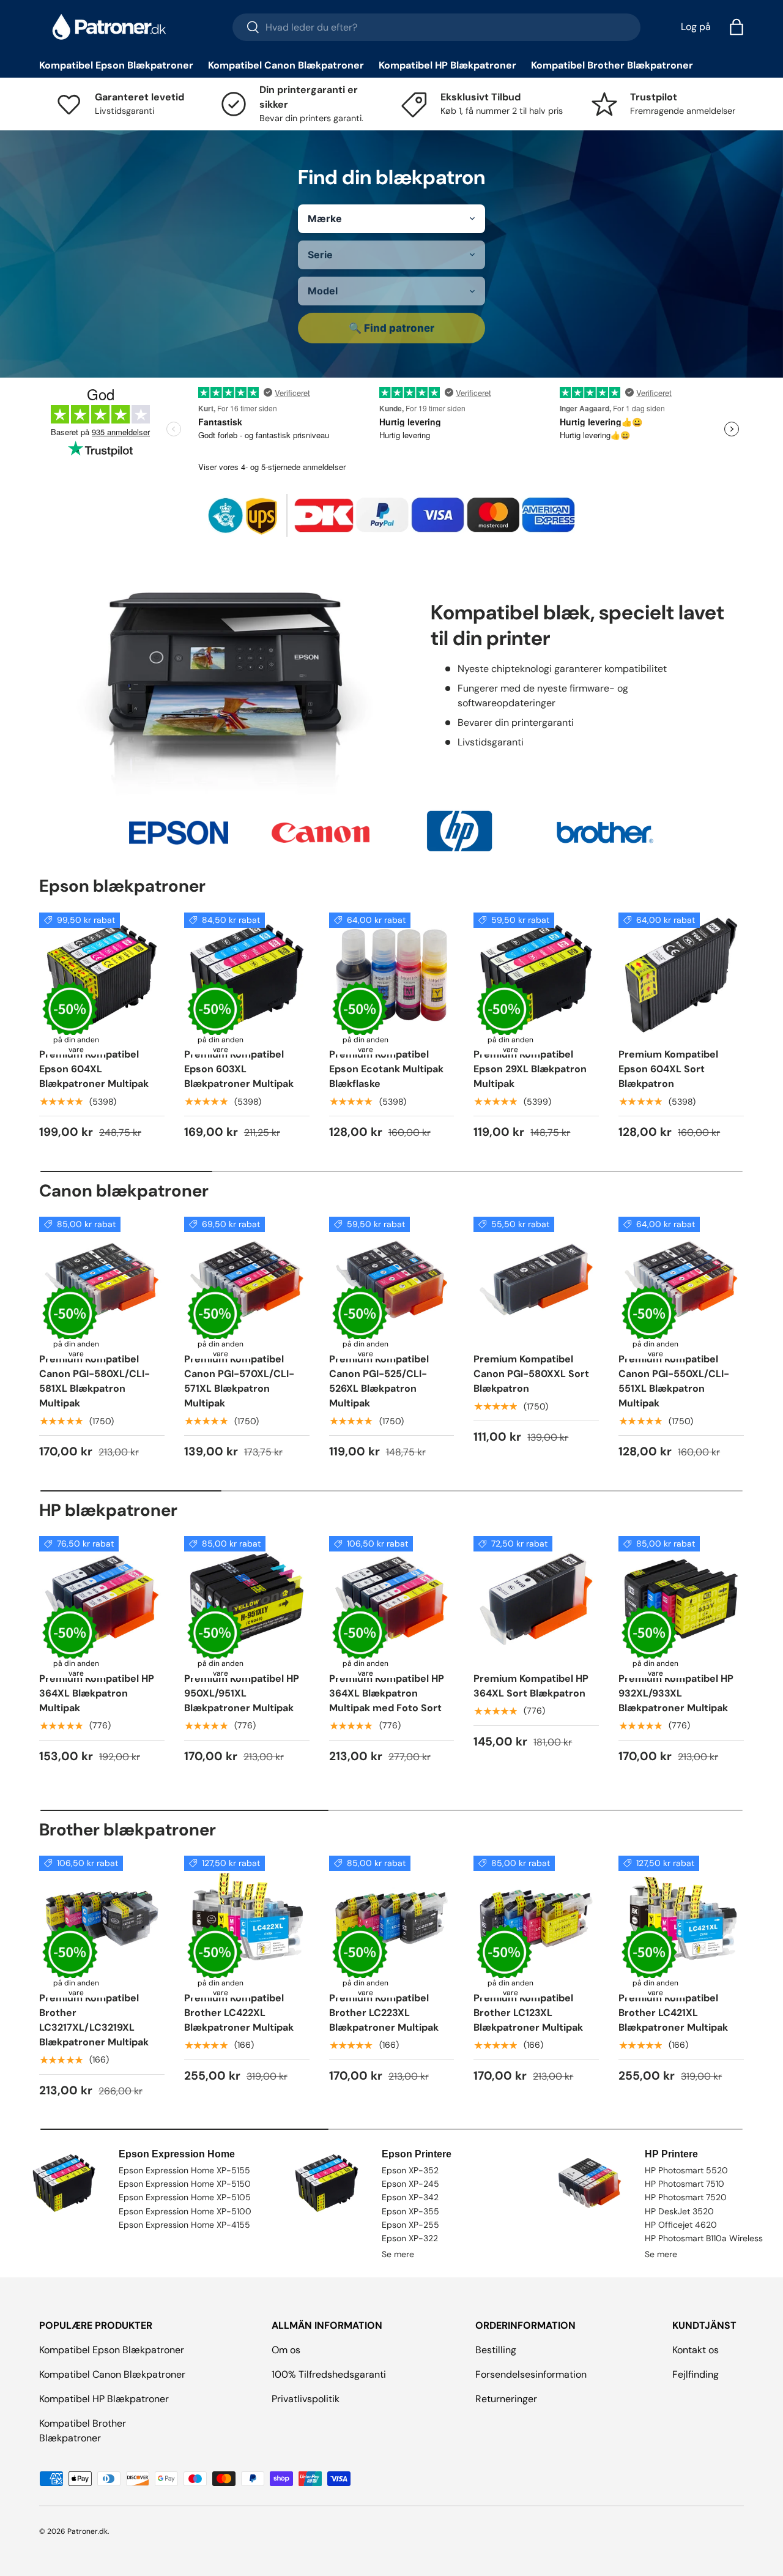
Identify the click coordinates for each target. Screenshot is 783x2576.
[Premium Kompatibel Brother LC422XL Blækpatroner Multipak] (247, 1918)
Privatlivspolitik (306, 2399)
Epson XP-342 (410, 2197)
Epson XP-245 (410, 2184)
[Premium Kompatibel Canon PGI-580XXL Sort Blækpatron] (536, 1279)
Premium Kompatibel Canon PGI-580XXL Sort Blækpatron (531, 1374)
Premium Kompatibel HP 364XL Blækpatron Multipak (97, 1693)
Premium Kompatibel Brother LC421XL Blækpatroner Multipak (673, 2013)
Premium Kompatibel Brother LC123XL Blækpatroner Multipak (528, 2013)
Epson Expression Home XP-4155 (184, 2225)
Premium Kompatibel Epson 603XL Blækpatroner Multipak (239, 1069)
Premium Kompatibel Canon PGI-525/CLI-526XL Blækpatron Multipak (379, 1381)
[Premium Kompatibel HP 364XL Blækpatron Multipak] (102, 1599)
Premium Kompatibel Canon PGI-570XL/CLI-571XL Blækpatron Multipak (239, 1381)
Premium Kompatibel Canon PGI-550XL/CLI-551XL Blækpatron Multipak (674, 1381)
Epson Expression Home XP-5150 (185, 2184)
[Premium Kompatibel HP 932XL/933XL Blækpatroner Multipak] (681, 1599)
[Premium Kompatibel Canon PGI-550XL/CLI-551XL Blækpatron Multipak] (681, 1279)
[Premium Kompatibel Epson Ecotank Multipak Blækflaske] (392, 975)
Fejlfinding (696, 2374)
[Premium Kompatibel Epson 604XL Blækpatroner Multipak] (102, 975)
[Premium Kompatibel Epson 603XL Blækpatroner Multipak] (247, 975)
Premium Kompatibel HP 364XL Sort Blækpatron (531, 1686)
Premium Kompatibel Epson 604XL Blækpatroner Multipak (94, 1069)
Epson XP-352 (410, 2170)
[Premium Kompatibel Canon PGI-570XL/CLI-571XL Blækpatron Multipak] (247, 1279)
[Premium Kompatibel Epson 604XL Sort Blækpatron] (681, 975)
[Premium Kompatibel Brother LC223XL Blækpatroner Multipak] (392, 1918)
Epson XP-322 (410, 2238)
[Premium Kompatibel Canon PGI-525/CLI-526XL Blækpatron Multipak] (392, 1279)
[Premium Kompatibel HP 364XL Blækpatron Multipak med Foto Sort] (392, 1599)
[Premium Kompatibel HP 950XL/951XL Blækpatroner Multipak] (247, 1599)
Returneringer (506, 2399)
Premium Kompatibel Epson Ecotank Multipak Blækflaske (386, 1069)
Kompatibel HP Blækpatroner (447, 65)
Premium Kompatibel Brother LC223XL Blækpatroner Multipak (384, 2013)
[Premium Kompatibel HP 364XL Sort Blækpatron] (536, 1599)
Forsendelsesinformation (531, 2374)
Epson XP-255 (410, 2225)
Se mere (398, 2254)
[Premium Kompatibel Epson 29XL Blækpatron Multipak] (536, 975)
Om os (286, 2350)
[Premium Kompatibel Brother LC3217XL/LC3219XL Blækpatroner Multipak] (102, 1918)
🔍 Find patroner (391, 328)
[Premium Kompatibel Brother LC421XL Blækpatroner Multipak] (681, 1918)
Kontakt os (696, 2350)
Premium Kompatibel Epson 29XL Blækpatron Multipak (530, 1069)
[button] (737, 27)
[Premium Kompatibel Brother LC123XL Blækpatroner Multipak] (536, 1918)
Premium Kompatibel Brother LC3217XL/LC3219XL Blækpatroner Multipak (94, 2020)
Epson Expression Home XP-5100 (185, 2211)
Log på (696, 27)
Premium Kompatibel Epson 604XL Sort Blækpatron (668, 1069)
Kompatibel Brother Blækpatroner (612, 65)
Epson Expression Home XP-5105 (185, 2197)
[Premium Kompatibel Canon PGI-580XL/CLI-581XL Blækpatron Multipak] (102, 1279)
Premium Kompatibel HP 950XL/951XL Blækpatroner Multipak (242, 1693)
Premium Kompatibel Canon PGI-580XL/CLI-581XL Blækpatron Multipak (95, 1381)
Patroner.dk (87, 2531)
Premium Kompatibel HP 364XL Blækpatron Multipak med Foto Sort (387, 1693)
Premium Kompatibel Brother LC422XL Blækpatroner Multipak (239, 2013)
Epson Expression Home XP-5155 (184, 2170)
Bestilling (496, 2350)
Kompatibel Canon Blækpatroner (286, 65)
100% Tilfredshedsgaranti (329, 2374)
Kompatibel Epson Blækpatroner (116, 65)
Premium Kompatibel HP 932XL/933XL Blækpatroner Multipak (676, 1693)
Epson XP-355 (410, 2211)
